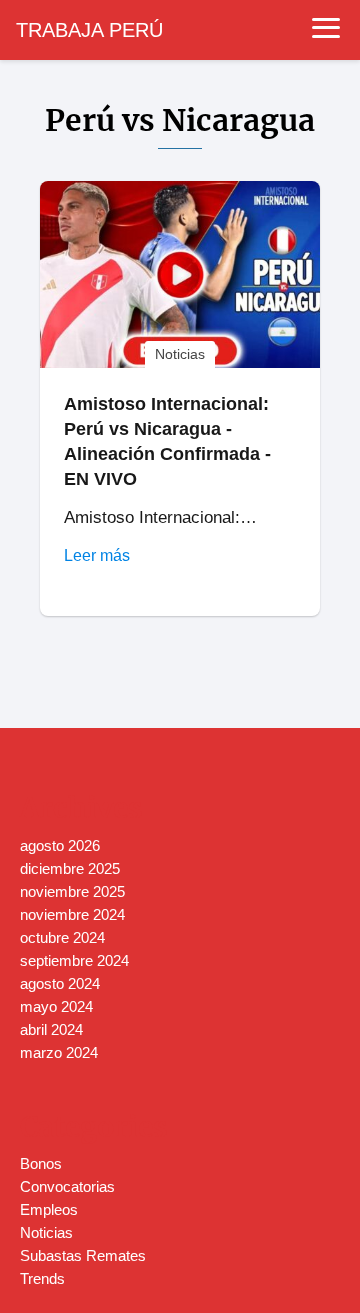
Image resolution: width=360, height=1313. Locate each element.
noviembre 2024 (72, 914)
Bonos (41, 1163)
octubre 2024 (62, 937)
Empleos (49, 1209)
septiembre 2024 (74, 960)
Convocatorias (67, 1186)
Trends (42, 1278)
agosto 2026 (60, 845)
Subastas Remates (83, 1255)
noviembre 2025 (72, 891)
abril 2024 (51, 1029)
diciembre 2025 (70, 868)
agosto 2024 (60, 983)
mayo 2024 (56, 1006)
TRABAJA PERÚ (89, 30)
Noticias (46, 1232)
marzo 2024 (59, 1052)
